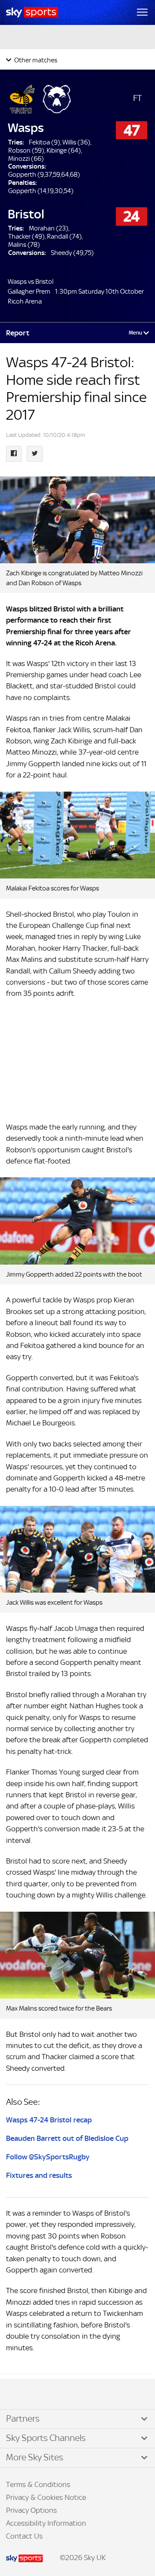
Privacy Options (31, 2510)
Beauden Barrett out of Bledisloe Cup (67, 2138)
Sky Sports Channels (46, 2438)
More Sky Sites (35, 2457)
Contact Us (24, 2536)
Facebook (17, 2395)
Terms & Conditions (38, 2484)
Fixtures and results (39, 2175)
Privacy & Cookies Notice (46, 2497)
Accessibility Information (46, 2523)
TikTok (25, 2395)
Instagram (34, 2395)
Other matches (35, 60)
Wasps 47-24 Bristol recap (49, 2120)
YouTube (43, 2395)
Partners (23, 2419)
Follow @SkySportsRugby (48, 2157)
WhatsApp (52, 2395)
